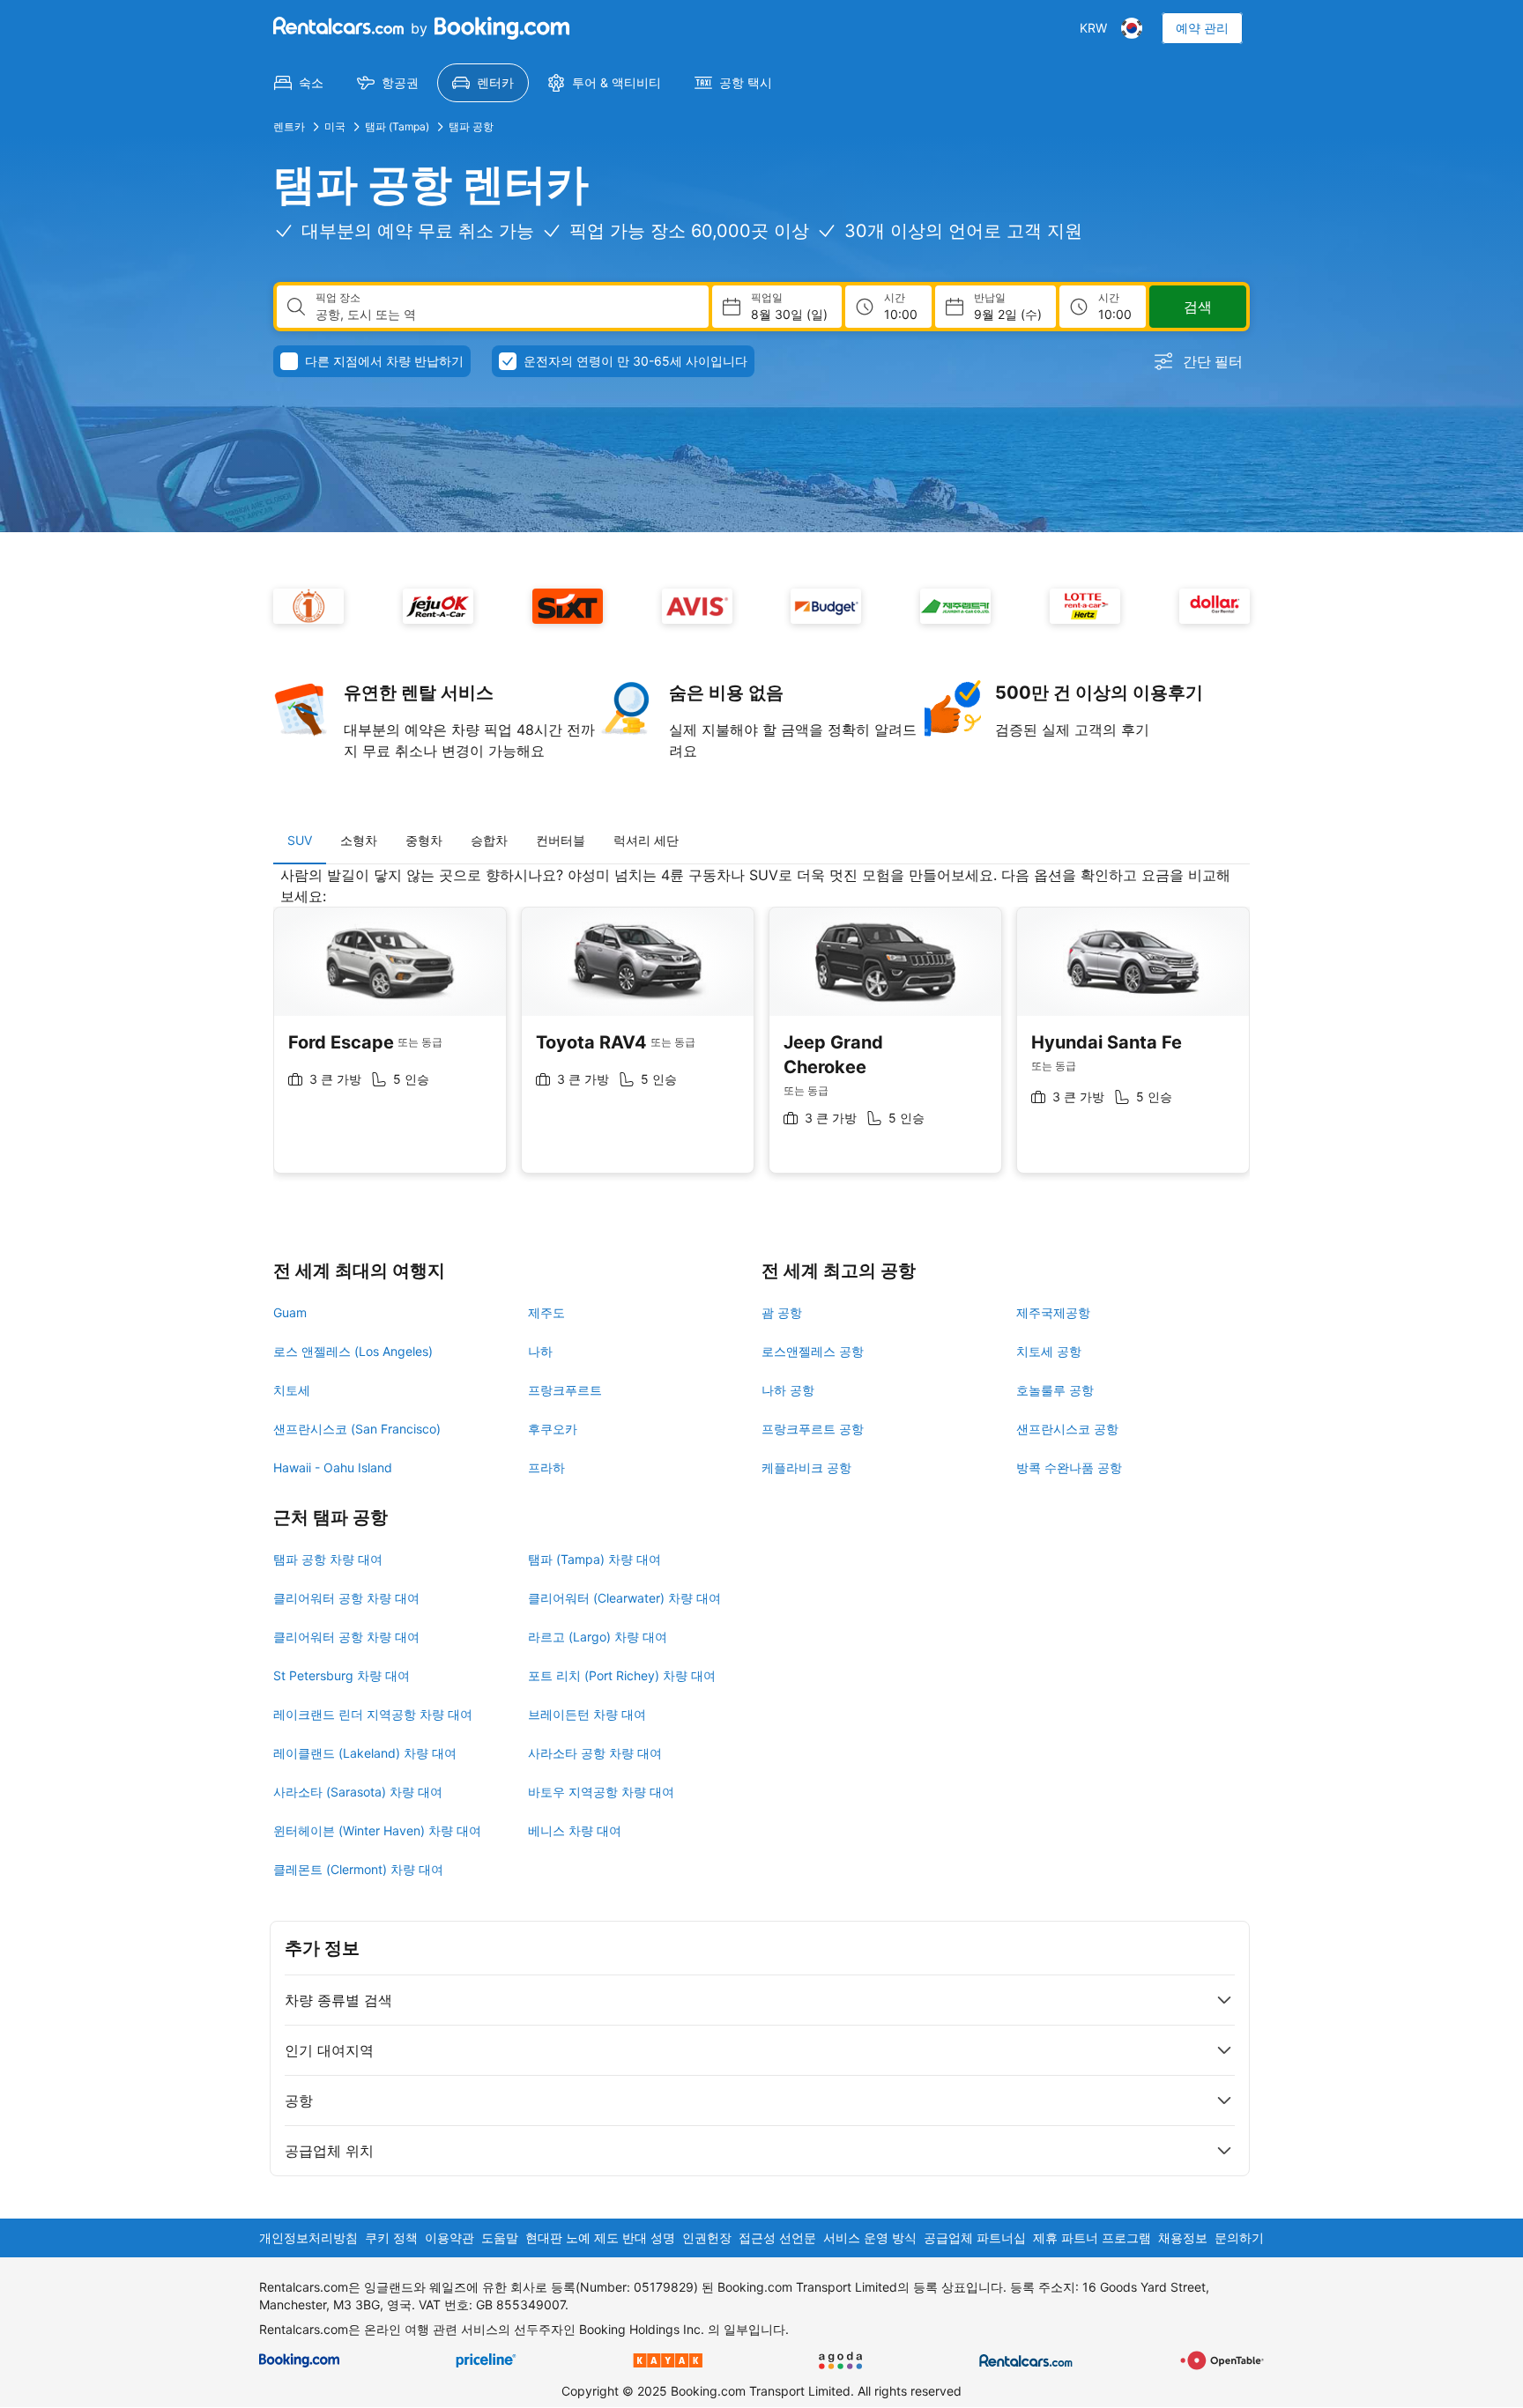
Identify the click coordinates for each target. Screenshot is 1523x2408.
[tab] (300, 841)
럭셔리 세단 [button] (646, 840)
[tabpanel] (761, 1033)
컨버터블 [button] (561, 840)
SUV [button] (300, 840)
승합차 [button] (489, 840)
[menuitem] (299, 83)
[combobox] (505, 315)
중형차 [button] (424, 840)
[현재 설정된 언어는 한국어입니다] (1132, 28)
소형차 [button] (359, 840)
